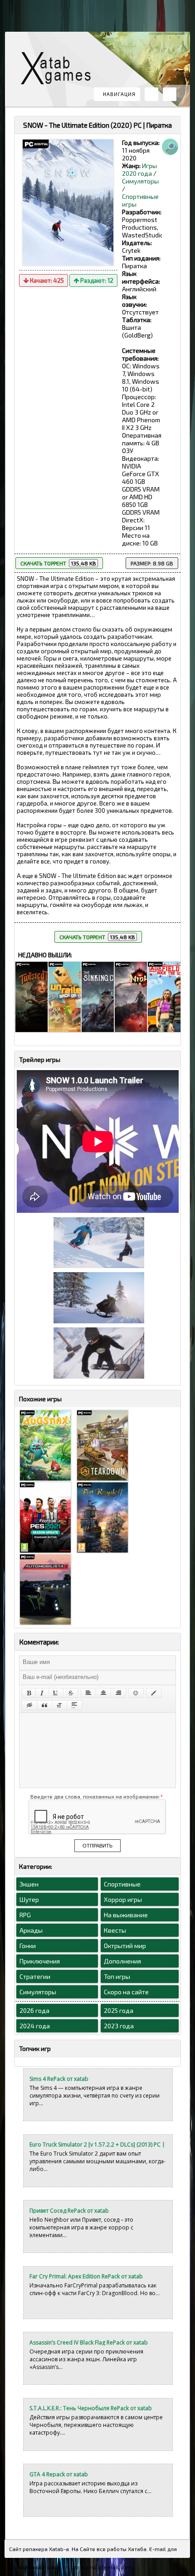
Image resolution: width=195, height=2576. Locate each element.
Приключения (40, 1961)
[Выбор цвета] (154, 1693)
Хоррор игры (123, 1899)
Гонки (28, 1946)
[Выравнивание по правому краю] (118, 1693)
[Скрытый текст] (29, 1705)
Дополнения (122, 1961)
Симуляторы (140, 181)
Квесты (115, 1930)
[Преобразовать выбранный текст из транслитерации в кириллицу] (59, 1705)
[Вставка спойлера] (74, 1705)
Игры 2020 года (139, 169)
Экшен (29, 1884)
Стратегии (35, 1976)
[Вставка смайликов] (136, 1693)
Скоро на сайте (126, 1992)
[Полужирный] (29, 1693)
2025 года (119, 2010)
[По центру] (103, 1693)
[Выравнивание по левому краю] (88, 1693)
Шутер (29, 1899)
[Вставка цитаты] (44, 1705)
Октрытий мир (125, 1946)
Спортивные (122, 1884)
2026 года (34, 2010)
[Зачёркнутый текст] (71, 1693)
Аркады (31, 1930)
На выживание (126, 1915)
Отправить (97, 1846)
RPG (25, 1915)
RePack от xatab (59, 70)
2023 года (119, 2026)
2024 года (35, 2026)
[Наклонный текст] (42, 1693)
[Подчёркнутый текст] (56, 1693)
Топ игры (117, 1976)
